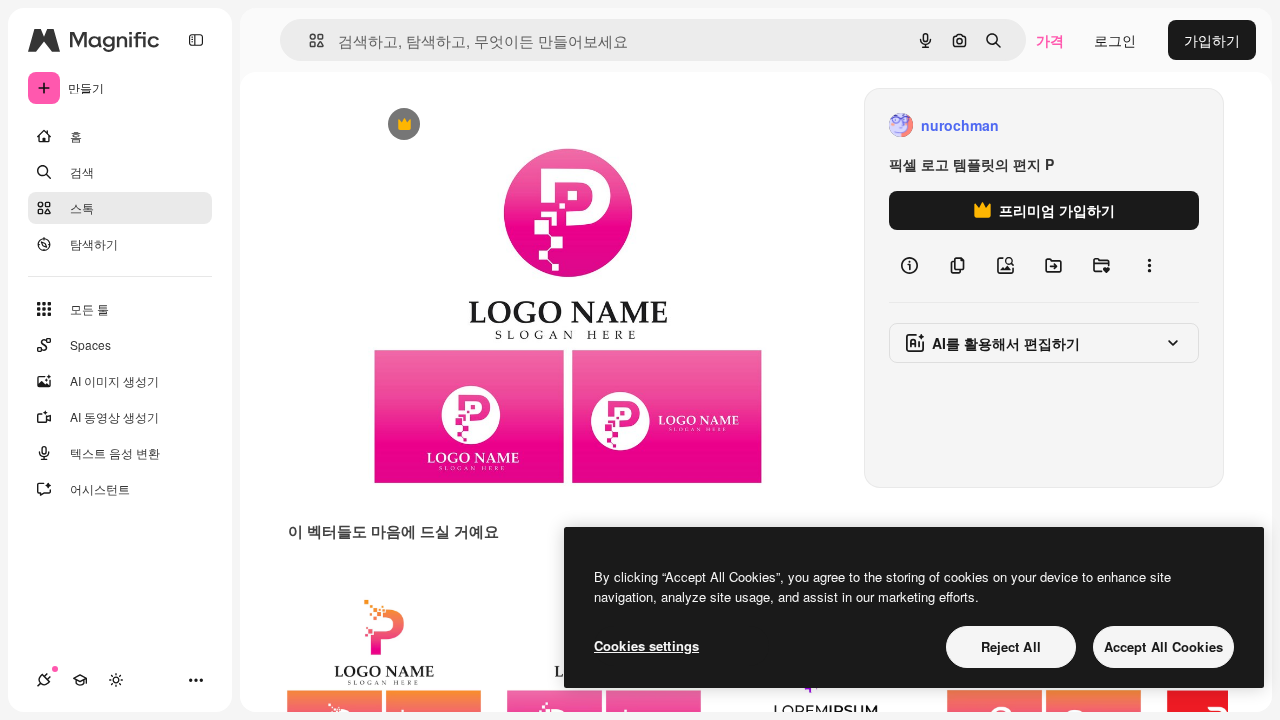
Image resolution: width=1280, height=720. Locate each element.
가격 (1050, 40)
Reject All (1011, 646)
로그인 (1115, 40)
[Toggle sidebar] (196, 40)
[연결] (44, 680)
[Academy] (80, 680)
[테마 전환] (116, 680)
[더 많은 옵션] (1149, 266)
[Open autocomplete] (308, 40)
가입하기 (1212, 40)
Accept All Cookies (1163, 646)
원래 (483, 125)
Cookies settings (646, 645)
